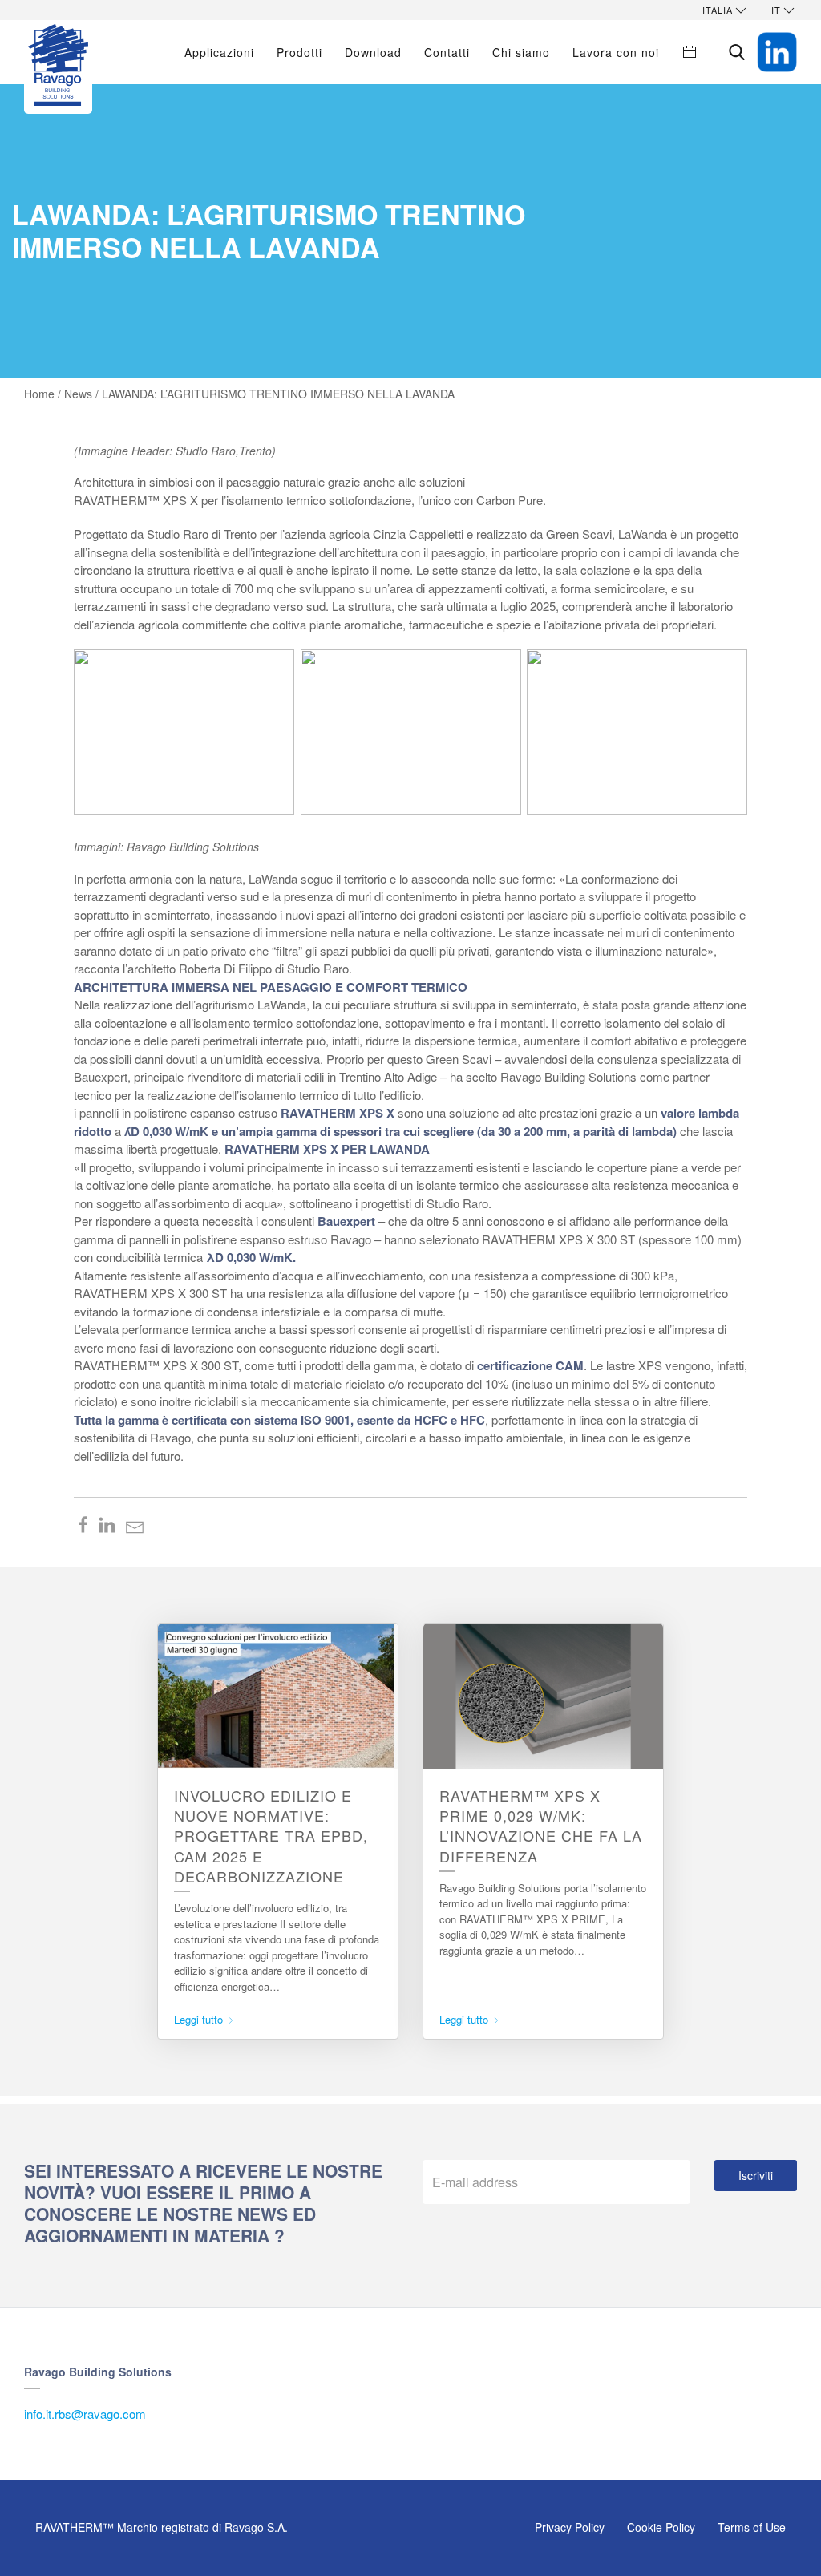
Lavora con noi (616, 52)
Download (373, 52)
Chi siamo (521, 52)
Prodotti (299, 52)
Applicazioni (219, 52)
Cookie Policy (661, 2527)
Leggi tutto (200, 2019)
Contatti (447, 52)
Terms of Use (752, 2527)
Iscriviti (756, 2175)
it (776, 10)
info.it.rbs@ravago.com (85, 2414)
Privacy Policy (570, 2527)
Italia (718, 10)
